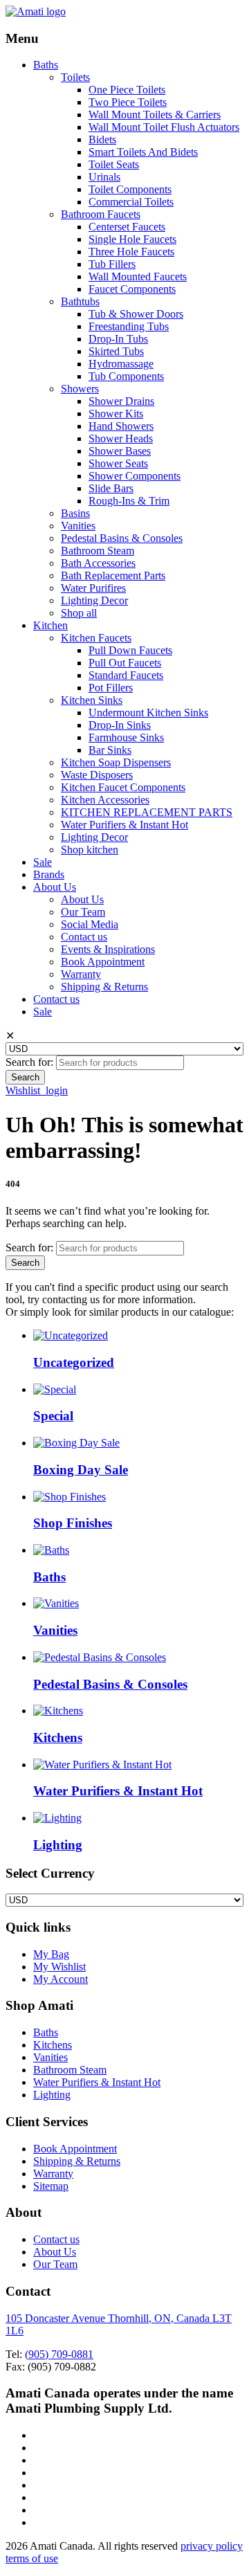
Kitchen (50, 625)
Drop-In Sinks (120, 725)
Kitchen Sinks (92, 700)
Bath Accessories (98, 563)
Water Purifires (93, 588)
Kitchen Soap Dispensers (116, 762)
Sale (43, 862)
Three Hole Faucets (131, 252)
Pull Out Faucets (125, 663)
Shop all (79, 613)
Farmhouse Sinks (126, 737)
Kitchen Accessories (105, 800)
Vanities (78, 526)
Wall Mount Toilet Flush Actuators (164, 127)
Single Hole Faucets (132, 239)
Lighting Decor (94, 600)
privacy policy (212, 2546)
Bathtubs (80, 301)
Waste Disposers (97, 775)
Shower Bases (120, 451)
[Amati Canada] (36, 11)
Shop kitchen (90, 850)
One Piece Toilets (127, 90)
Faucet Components (132, 289)
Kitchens (53, 2045)
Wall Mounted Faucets (138, 276)
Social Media (90, 924)
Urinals (104, 177)
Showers (80, 389)
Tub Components (126, 376)
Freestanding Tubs (129, 326)
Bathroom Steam (98, 551)
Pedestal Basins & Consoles (122, 538)
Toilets (75, 77)
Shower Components (135, 476)
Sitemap (51, 2186)
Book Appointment (103, 962)
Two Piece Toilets (128, 102)
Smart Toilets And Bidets (143, 152)
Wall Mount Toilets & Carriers (155, 115)
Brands (49, 874)
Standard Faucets (126, 675)
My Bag (51, 1954)
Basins (75, 513)
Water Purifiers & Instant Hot (124, 825)
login (57, 1090)
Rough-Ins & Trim (129, 501)
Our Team (83, 912)
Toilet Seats (114, 164)
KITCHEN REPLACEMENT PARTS (147, 812)
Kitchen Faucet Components (123, 787)
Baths (46, 65)
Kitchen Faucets (96, 638)
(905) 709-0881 (59, 2354)
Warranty (81, 974)
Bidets (102, 139)
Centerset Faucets (127, 227)
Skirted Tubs (116, 351)
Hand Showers (121, 426)
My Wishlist (59, 1967)
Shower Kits (116, 414)
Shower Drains (121, 401)
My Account (61, 1979)
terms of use (32, 2558)
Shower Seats (118, 463)
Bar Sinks (110, 750)
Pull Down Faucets (130, 650)
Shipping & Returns (104, 987)
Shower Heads (121, 438)
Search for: (29, 1062)
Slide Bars (111, 488)
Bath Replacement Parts (113, 575)
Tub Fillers (112, 264)
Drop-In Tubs (118, 339)
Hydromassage (121, 364)
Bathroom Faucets (101, 214)
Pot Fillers (111, 688)
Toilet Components (130, 189)
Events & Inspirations (108, 949)
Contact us (84, 937)
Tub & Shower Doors (136, 314)
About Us (55, 887)
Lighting (52, 2095)
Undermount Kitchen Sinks (148, 713)
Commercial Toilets (131, 202)
